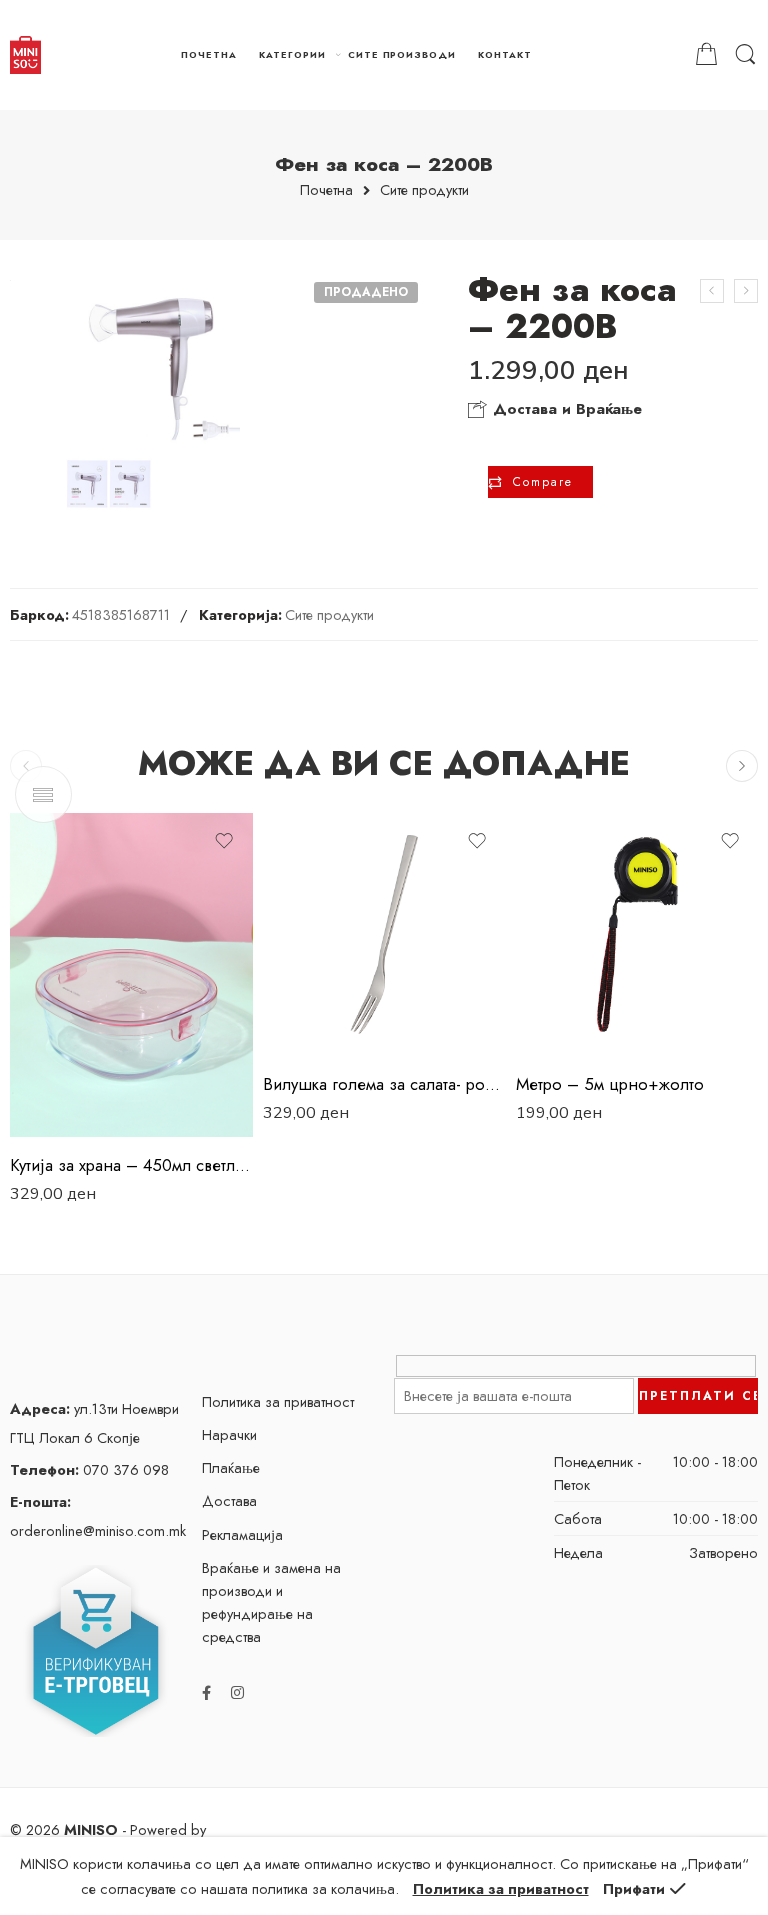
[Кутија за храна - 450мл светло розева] (131, 975)
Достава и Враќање (565, 409)
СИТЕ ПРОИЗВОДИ (402, 54)
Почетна (326, 190)
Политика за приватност (278, 1401)
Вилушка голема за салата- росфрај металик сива (384, 1084)
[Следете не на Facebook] (206, 1692)
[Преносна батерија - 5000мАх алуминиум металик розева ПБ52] (712, 291)
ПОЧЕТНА (209, 54)
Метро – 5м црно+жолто (610, 1084)
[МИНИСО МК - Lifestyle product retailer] (25, 55)
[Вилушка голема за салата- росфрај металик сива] (384, 934)
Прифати (634, 1888)
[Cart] (706, 55)
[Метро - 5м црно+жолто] (637, 934)
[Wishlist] (224, 841)
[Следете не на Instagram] (237, 1692)
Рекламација (242, 1534)
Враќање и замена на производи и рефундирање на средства (271, 1602)
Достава (229, 1500)
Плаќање (231, 1467)
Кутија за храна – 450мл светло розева (131, 1165)
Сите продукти (424, 190)
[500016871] (152, 396)
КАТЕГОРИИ (292, 54)
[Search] (745, 55)
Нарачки (229, 1434)
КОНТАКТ (505, 54)
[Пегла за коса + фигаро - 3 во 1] (746, 291)
